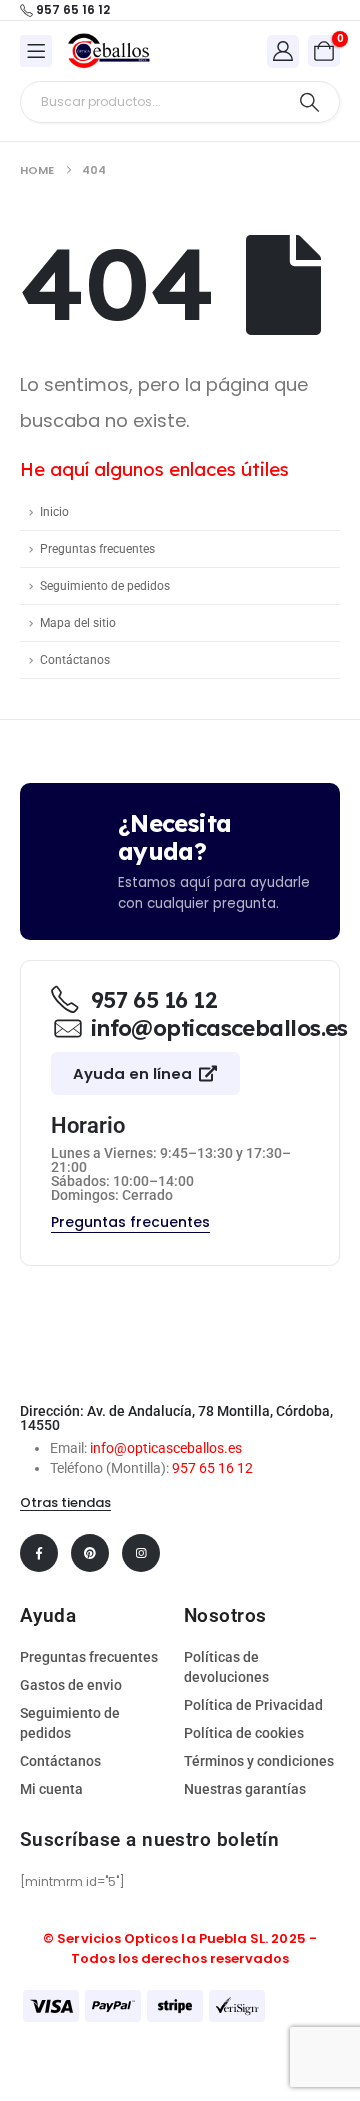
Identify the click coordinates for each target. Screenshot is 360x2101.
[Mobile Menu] (36, 51)
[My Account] (283, 51)
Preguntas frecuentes (97, 549)
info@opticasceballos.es (166, 1448)
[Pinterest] (90, 1553)
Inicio (54, 512)
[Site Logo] (109, 51)
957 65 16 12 (212, 1468)
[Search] (309, 102)
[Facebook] (39, 1553)
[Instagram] (141, 1553)
